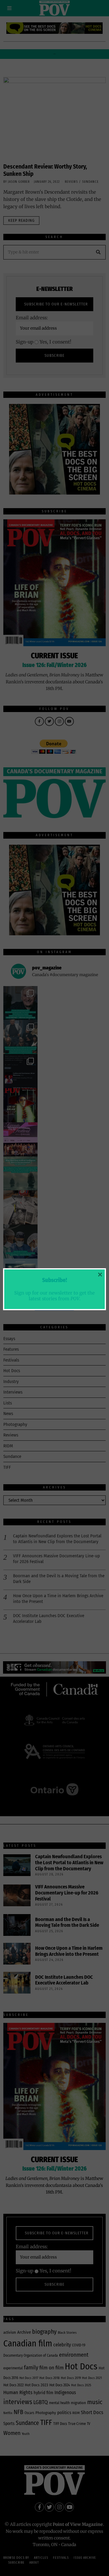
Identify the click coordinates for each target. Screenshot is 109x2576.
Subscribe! (54, 1280)
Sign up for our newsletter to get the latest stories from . (54, 1296)
